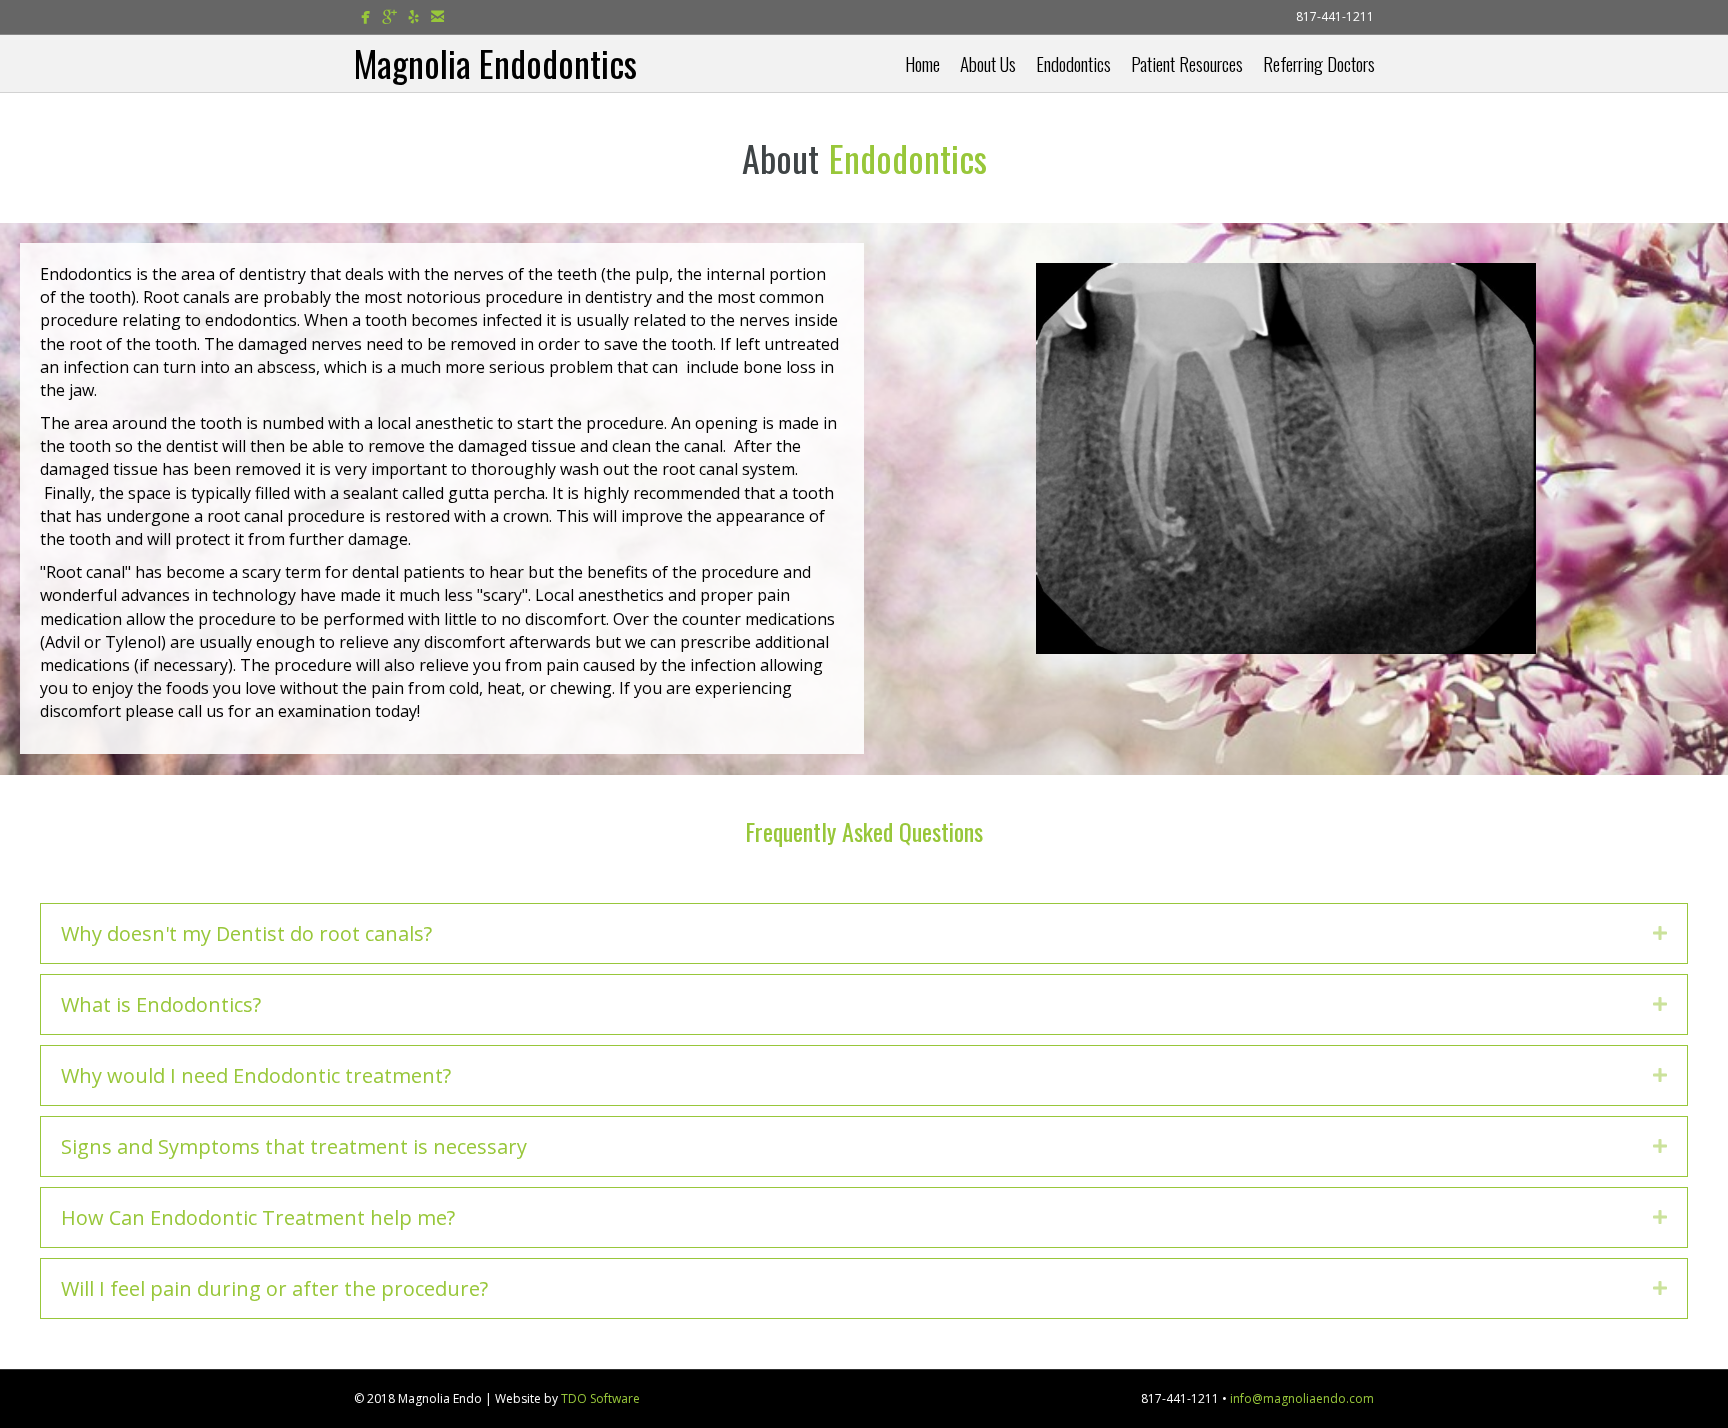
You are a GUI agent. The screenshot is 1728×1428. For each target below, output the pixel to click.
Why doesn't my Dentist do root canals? (246, 933)
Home (922, 63)
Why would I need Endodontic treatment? (256, 1075)
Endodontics (1073, 63)
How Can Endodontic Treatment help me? (258, 1217)
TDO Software (600, 1398)
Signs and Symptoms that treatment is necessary (294, 1146)
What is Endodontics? (161, 1004)
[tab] (864, 933)
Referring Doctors (1319, 63)
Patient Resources (1187, 63)
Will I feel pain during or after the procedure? (274, 1288)
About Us (988, 63)
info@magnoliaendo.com (1302, 1398)
